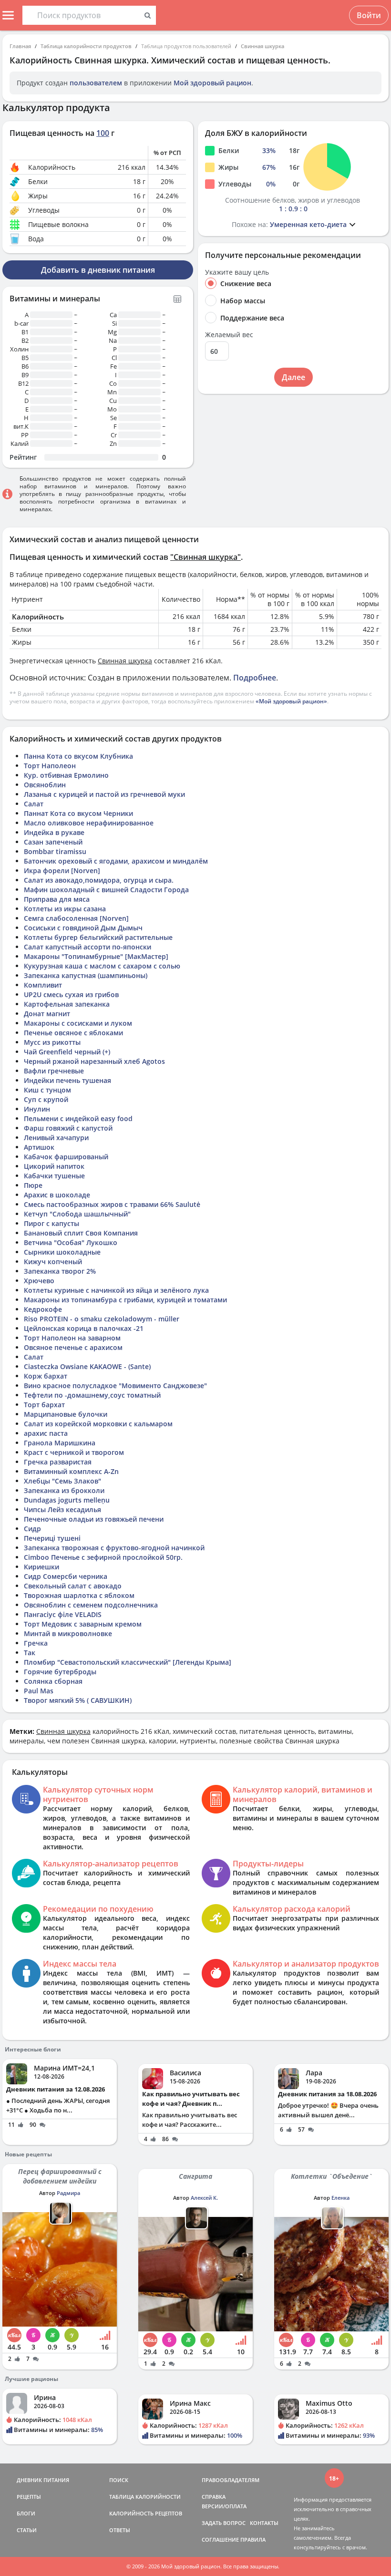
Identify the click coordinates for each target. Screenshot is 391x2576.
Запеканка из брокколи (64, 1490)
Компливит (43, 985)
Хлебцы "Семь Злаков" (62, 1481)
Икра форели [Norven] (62, 871)
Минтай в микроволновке (68, 1633)
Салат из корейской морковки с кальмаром (98, 1424)
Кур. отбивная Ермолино (66, 775)
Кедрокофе (43, 1309)
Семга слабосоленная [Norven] (76, 918)
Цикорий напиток (54, 1166)
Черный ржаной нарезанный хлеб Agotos (94, 1061)
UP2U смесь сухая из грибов (71, 994)
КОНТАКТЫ (264, 2523)
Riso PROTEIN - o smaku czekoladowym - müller (102, 1319)
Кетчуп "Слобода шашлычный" (77, 1214)
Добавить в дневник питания (98, 270)
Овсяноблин (45, 785)
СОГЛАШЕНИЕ (220, 2540)
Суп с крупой (46, 1099)
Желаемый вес (229, 335)
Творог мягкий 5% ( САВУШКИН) (78, 1700)
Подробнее (255, 678)
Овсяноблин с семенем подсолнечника (91, 1605)
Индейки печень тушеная (67, 1080)
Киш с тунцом (47, 1090)
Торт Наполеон (50, 766)
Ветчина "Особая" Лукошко (71, 1242)
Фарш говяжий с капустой (68, 1128)
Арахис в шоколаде (57, 1195)
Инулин (37, 1109)
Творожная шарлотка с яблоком (79, 1595)
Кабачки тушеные (54, 1176)
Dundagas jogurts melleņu (67, 1500)
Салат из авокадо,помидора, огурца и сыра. (99, 880)
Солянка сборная (53, 1681)
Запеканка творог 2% (60, 1271)
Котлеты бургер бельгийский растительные (98, 937)
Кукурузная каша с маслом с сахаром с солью (102, 966)
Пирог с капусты (51, 1223)
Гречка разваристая (58, 1462)
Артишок (39, 1147)
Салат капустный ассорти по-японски (87, 947)
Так (30, 1653)
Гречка (36, 1643)
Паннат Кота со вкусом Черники (78, 813)
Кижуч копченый (53, 1262)
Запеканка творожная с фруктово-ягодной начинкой (114, 1548)
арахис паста (46, 1433)
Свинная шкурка (262, 46)
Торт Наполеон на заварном (72, 1338)
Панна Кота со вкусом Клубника (78, 756)
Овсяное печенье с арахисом (73, 1347)
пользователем (96, 83)
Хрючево (39, 1281)
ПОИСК (119, 2480)
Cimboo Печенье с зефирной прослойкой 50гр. (103, 1557)
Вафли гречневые (54, 1071)
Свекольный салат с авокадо (73, 1586)
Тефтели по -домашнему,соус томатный (92, 1395)
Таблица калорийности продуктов (86, 46)
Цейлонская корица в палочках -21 (84, 1328)
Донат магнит (47, 1014)
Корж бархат (46, 1376)
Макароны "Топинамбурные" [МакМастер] (96, 956)
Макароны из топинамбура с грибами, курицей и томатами (125, 1300)
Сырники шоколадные (62, 1252)
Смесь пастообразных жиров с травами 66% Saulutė (112, 1204)
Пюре (33, 1185)
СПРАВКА (214, 2497)
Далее (293, 377)
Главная (20, 46)
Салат (34, 804)
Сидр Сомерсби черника (66, 1576)
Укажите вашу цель (237, 272)
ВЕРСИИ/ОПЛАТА (224, 2506)
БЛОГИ (26, 2513)
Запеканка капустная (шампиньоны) (86, 975)
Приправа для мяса (57, 899)
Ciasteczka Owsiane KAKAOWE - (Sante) (87, 1366)
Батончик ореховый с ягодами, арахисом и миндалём (116, 861)
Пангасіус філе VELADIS (63, 1614)
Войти (369, 15)
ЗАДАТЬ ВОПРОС (224, 2523)
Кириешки (41, 1567)
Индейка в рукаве (54, 832)
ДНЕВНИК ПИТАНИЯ (43, 2480)
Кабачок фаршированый (66, 1157)
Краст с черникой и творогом (74, 1452)
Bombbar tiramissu (55, 851)
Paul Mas (39, 1691)
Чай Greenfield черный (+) (67, 1052)
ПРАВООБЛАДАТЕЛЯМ (231, 2480)
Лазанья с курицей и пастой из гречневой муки (104, 794)
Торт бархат (44, 1405)
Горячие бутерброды (60, 1672)
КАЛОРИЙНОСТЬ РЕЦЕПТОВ (146, 2513)
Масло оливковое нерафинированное (89, 823)
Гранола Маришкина (60, 1443)
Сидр (32, 1529)
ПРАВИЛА (253, 2540)
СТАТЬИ (27, 2530)
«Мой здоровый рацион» (291, 701)
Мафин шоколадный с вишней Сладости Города (106, 890)
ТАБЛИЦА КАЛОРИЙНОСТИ (145, 2497)
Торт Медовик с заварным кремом (83, 1624)
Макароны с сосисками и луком (78, 1023)
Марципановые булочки (66, 1414)
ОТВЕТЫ (120, 2530)
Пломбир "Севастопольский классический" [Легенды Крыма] (128, 1662)
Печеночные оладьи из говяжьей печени (94, 1519)
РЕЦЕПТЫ (29, 2497)
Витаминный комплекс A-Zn (71, 1471)
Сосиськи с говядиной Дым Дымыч (83, 928)
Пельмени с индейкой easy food (78, 1118)
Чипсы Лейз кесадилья (62, 1510)
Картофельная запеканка (67, 1004)
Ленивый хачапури (56, 1138)
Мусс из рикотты (52, 1042)
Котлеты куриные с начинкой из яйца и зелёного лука (116, 1290)
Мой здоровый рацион (212, 83)
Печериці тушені (52, 1538)
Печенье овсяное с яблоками (73, 1033)
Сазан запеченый (53, 842)
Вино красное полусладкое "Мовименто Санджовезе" (115, 1386)
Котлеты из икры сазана (65, 909)
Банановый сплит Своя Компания (81, 1233)
